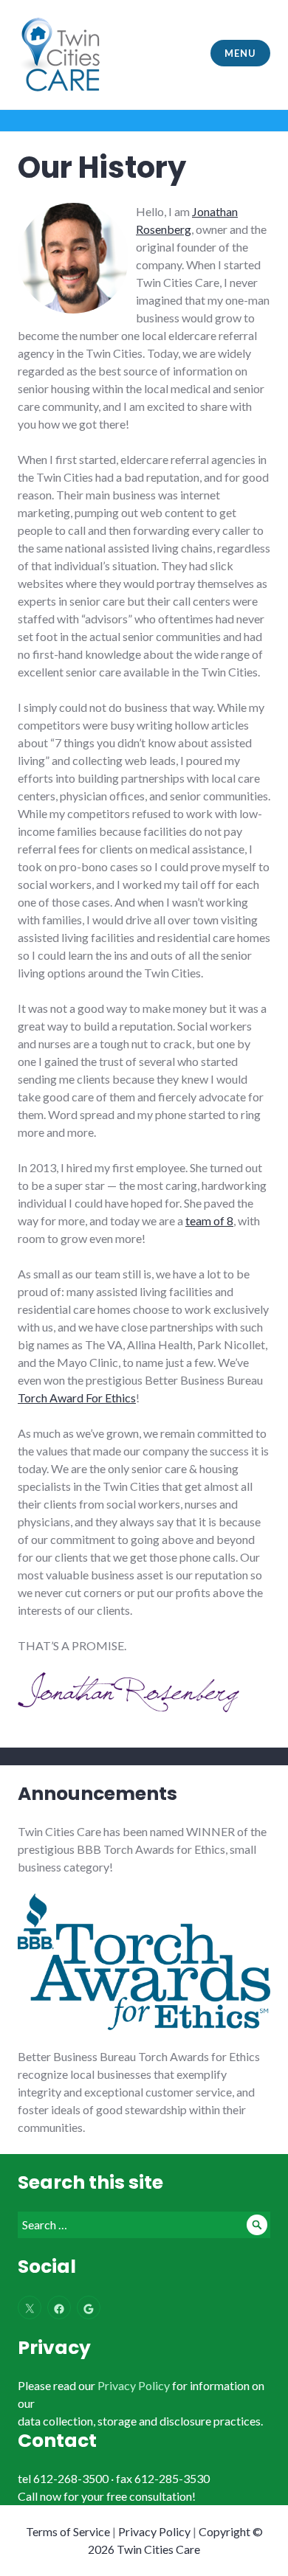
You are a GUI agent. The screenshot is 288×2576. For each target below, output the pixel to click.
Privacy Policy (134, 2385)
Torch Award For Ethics (77, 1398)
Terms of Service (68, 2531)
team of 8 (209, 1221)
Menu (240, 53)
